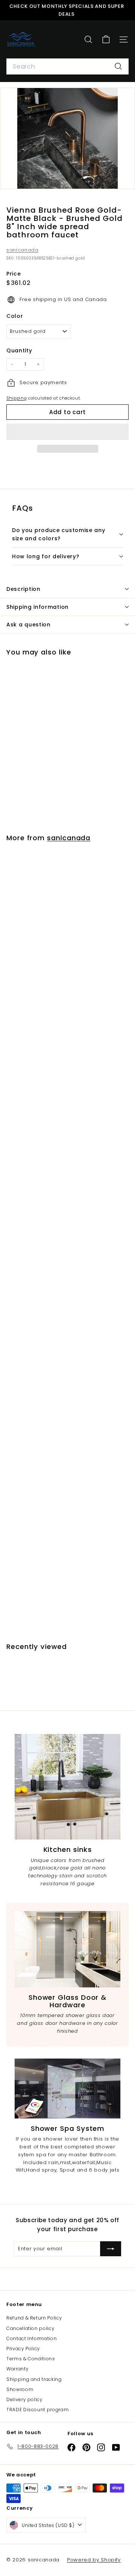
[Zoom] (124, 178)
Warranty (17, 2369)
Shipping (16, 398)
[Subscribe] (111, 2249)
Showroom (20, 2389)
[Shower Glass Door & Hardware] (67, 1949)
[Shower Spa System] (67, 2089)
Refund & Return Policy (34, 2318)
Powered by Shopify (94, 2560)
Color (15, 316)
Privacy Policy (23, 2349)
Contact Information (31, 2338)
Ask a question (28, 625)
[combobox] (67, 67)
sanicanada (22, 250)
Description (23, 589)
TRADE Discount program (37, 2410)
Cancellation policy (30, 2328)
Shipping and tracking (34, 2379)
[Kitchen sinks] (67, 1787)
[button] (67, 432)
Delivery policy (25, 2399)
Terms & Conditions (31, 2359)
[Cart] (106, 40)
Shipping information (37, 607)
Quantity (19, 350)
